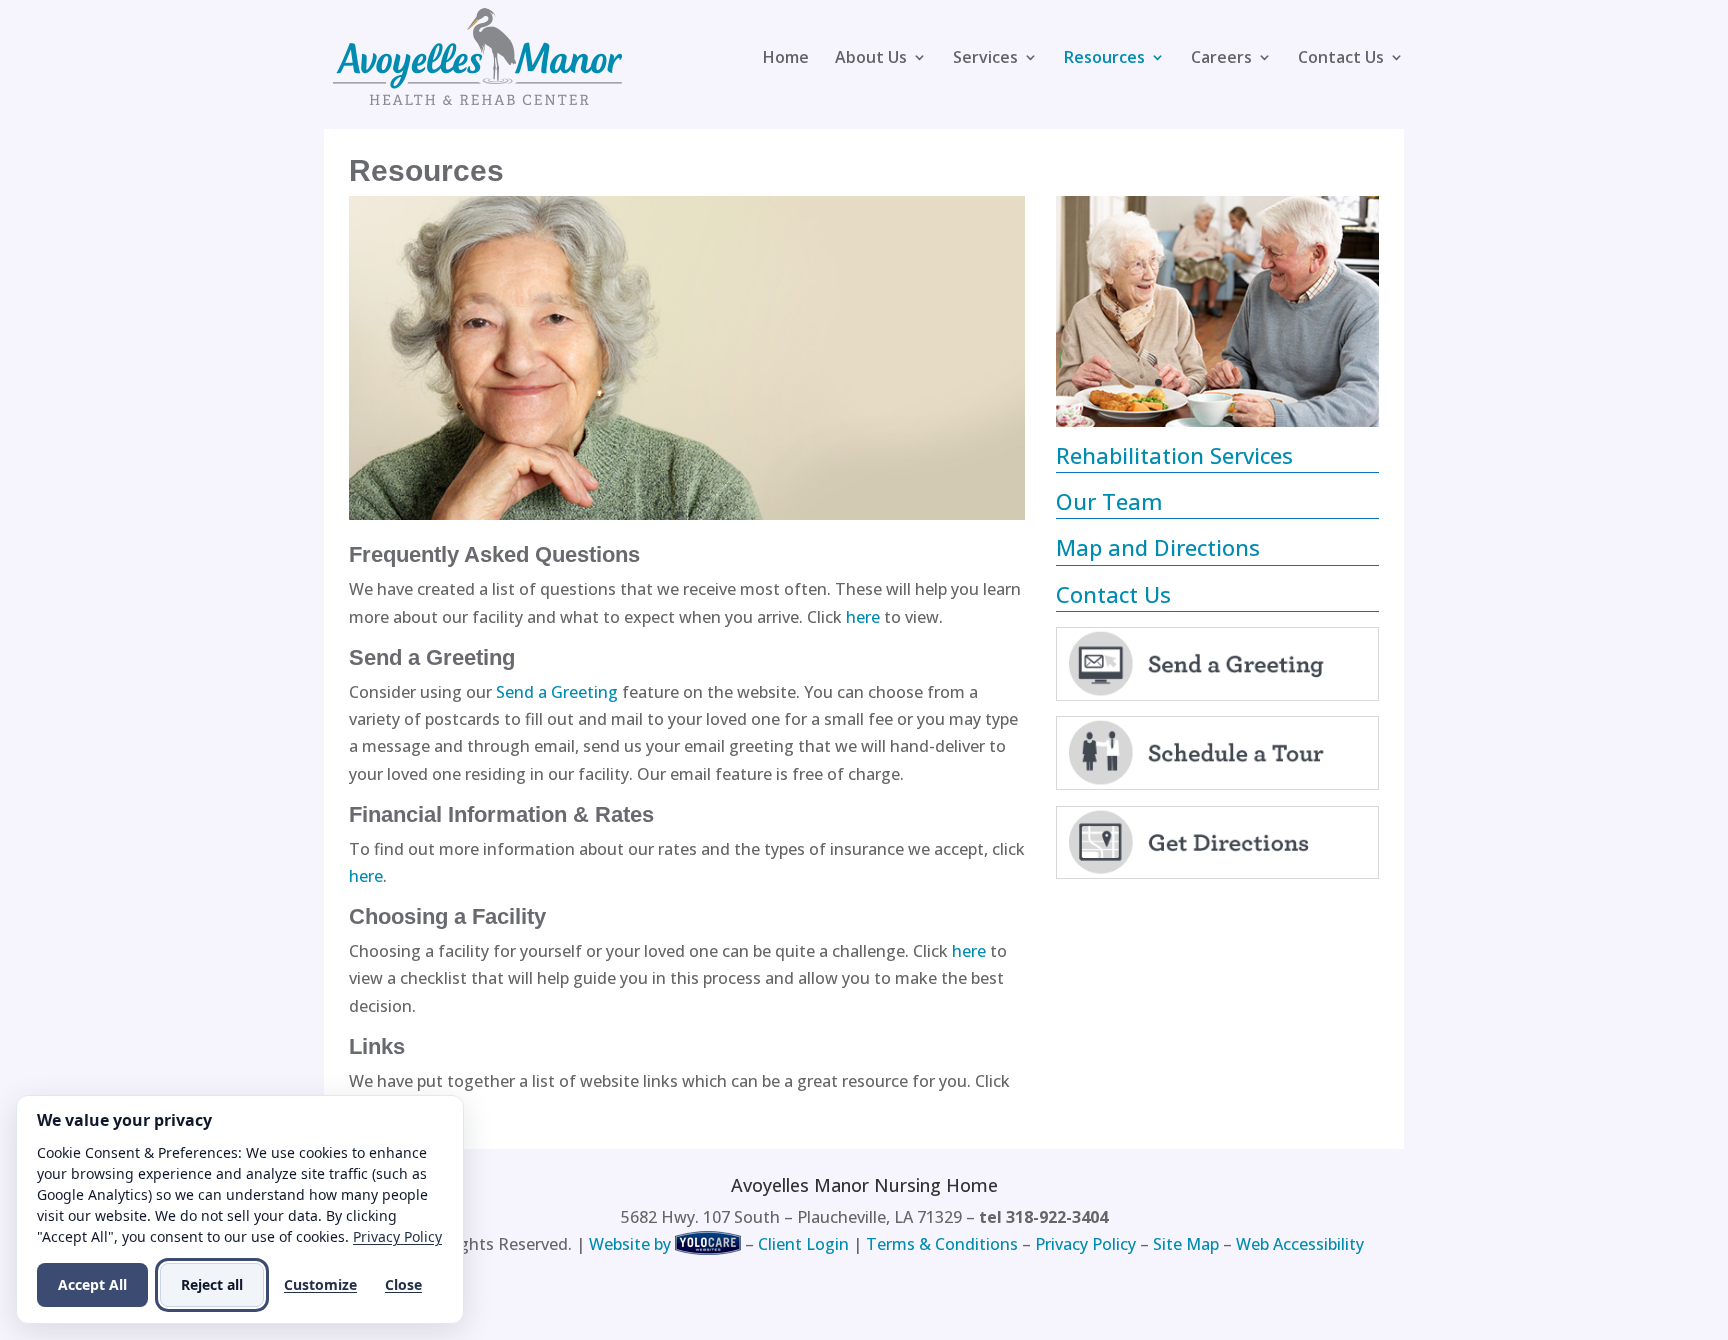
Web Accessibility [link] (1300, 1244)
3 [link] (1192, 382)
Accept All (92, 1284)
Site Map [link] (1186, 1244)
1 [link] (1158, 382)
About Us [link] (871, 59)
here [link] (863, 617)
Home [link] (786, 59)
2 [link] (1175, 382)
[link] (478, 55)
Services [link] (985, 59)
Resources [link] (1104, 59)
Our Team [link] (1109, 501)
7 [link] (1260, 382)
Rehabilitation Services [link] (1174, 455)
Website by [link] (630, 1244)
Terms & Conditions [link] (942, 1244)
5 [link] (1226, 382)
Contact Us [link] (1341, 59)
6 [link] (1243, 382)
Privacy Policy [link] (1085, 1244)
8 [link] (1277, 382)
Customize (320, 1284)
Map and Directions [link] (1158, 547)
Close (403, 1284)
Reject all (212, 1284)
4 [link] (1209, 382)
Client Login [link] (803, 1244)
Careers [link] (1221, 59)
